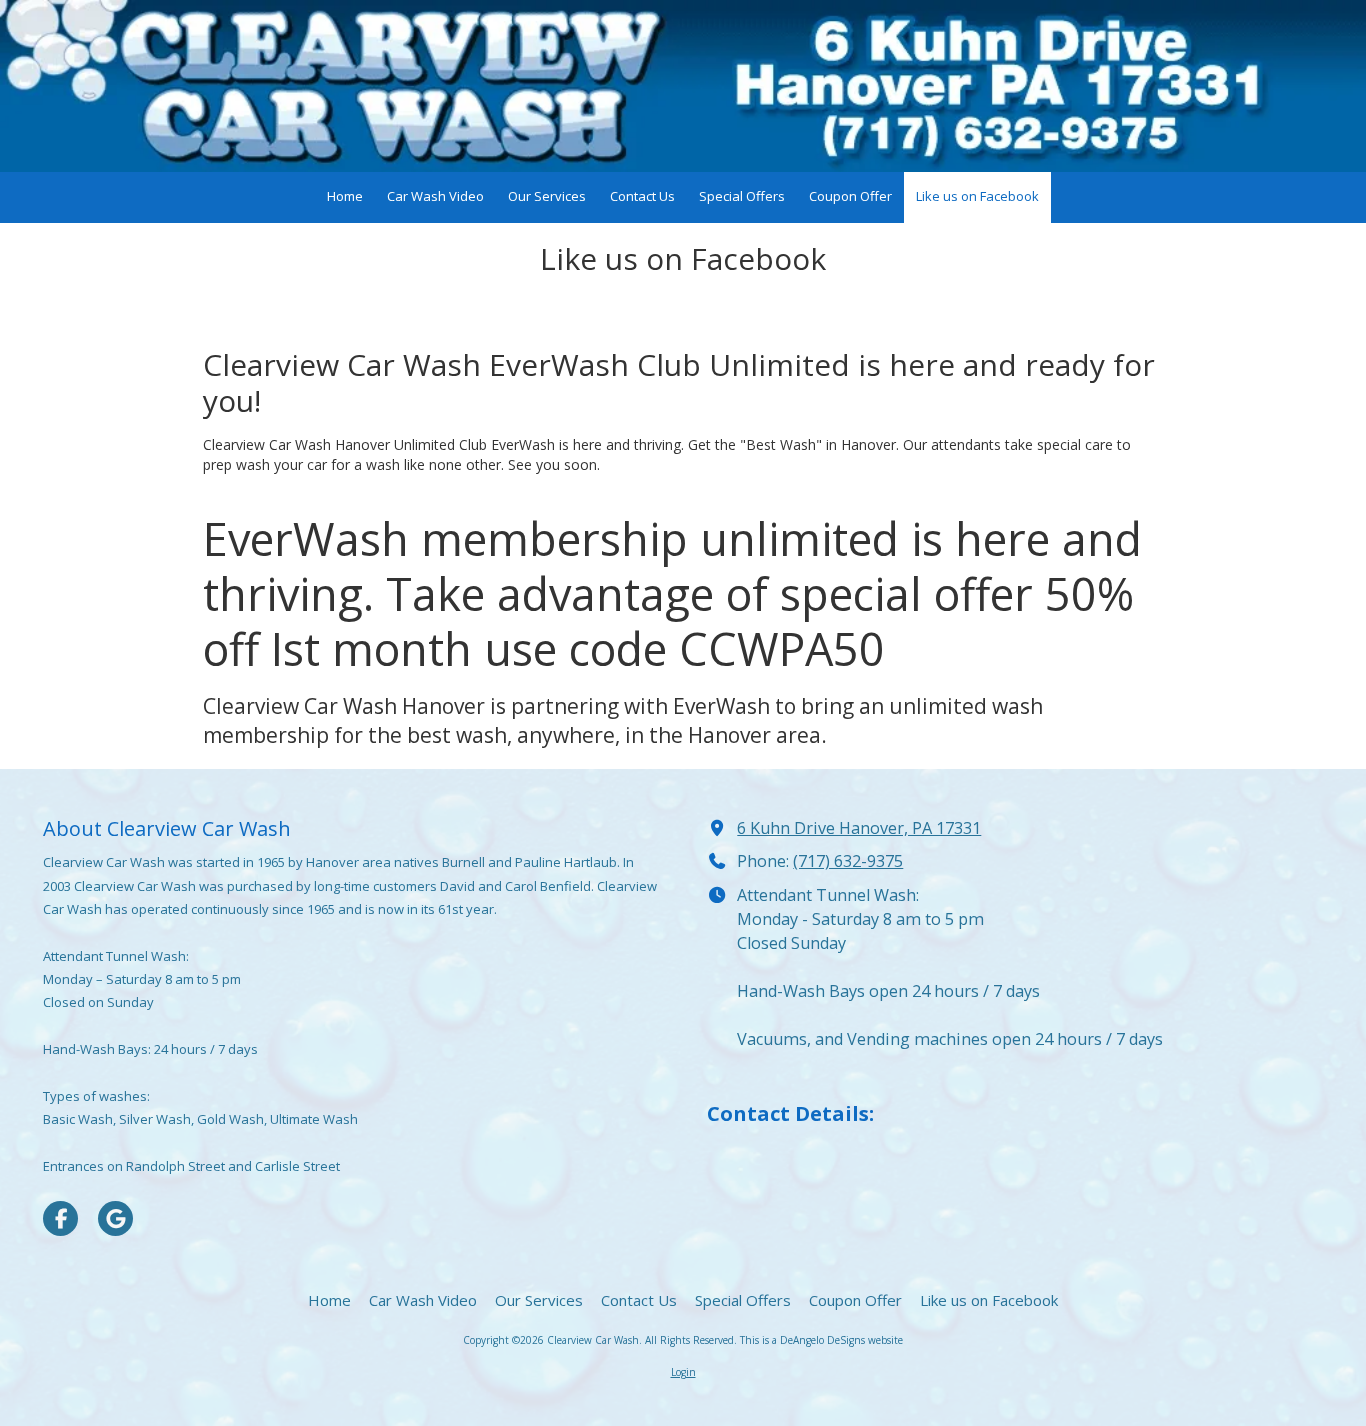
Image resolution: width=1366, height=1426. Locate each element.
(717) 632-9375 (848, 861)
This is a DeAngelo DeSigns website (821, 1340)
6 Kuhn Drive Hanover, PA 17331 (859, 828)
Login (683, 1372)
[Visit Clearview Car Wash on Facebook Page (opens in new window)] (60, 1218)
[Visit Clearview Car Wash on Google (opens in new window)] (115, 1218)
